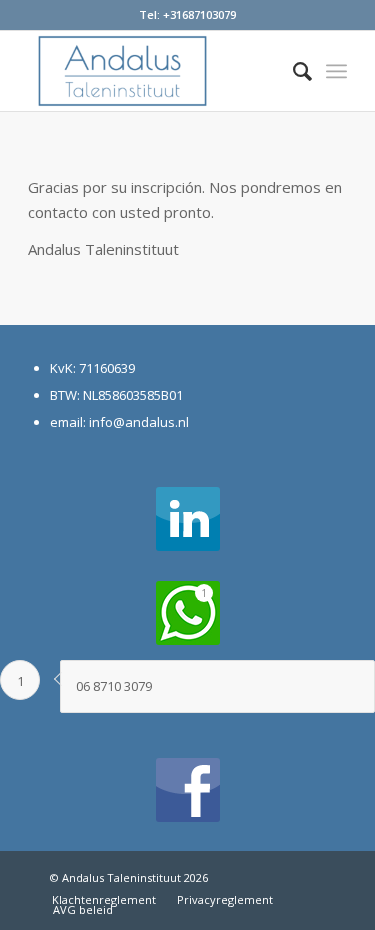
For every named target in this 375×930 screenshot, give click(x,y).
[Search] (292, 71)
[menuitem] (292, 71)
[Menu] (336, 71)
